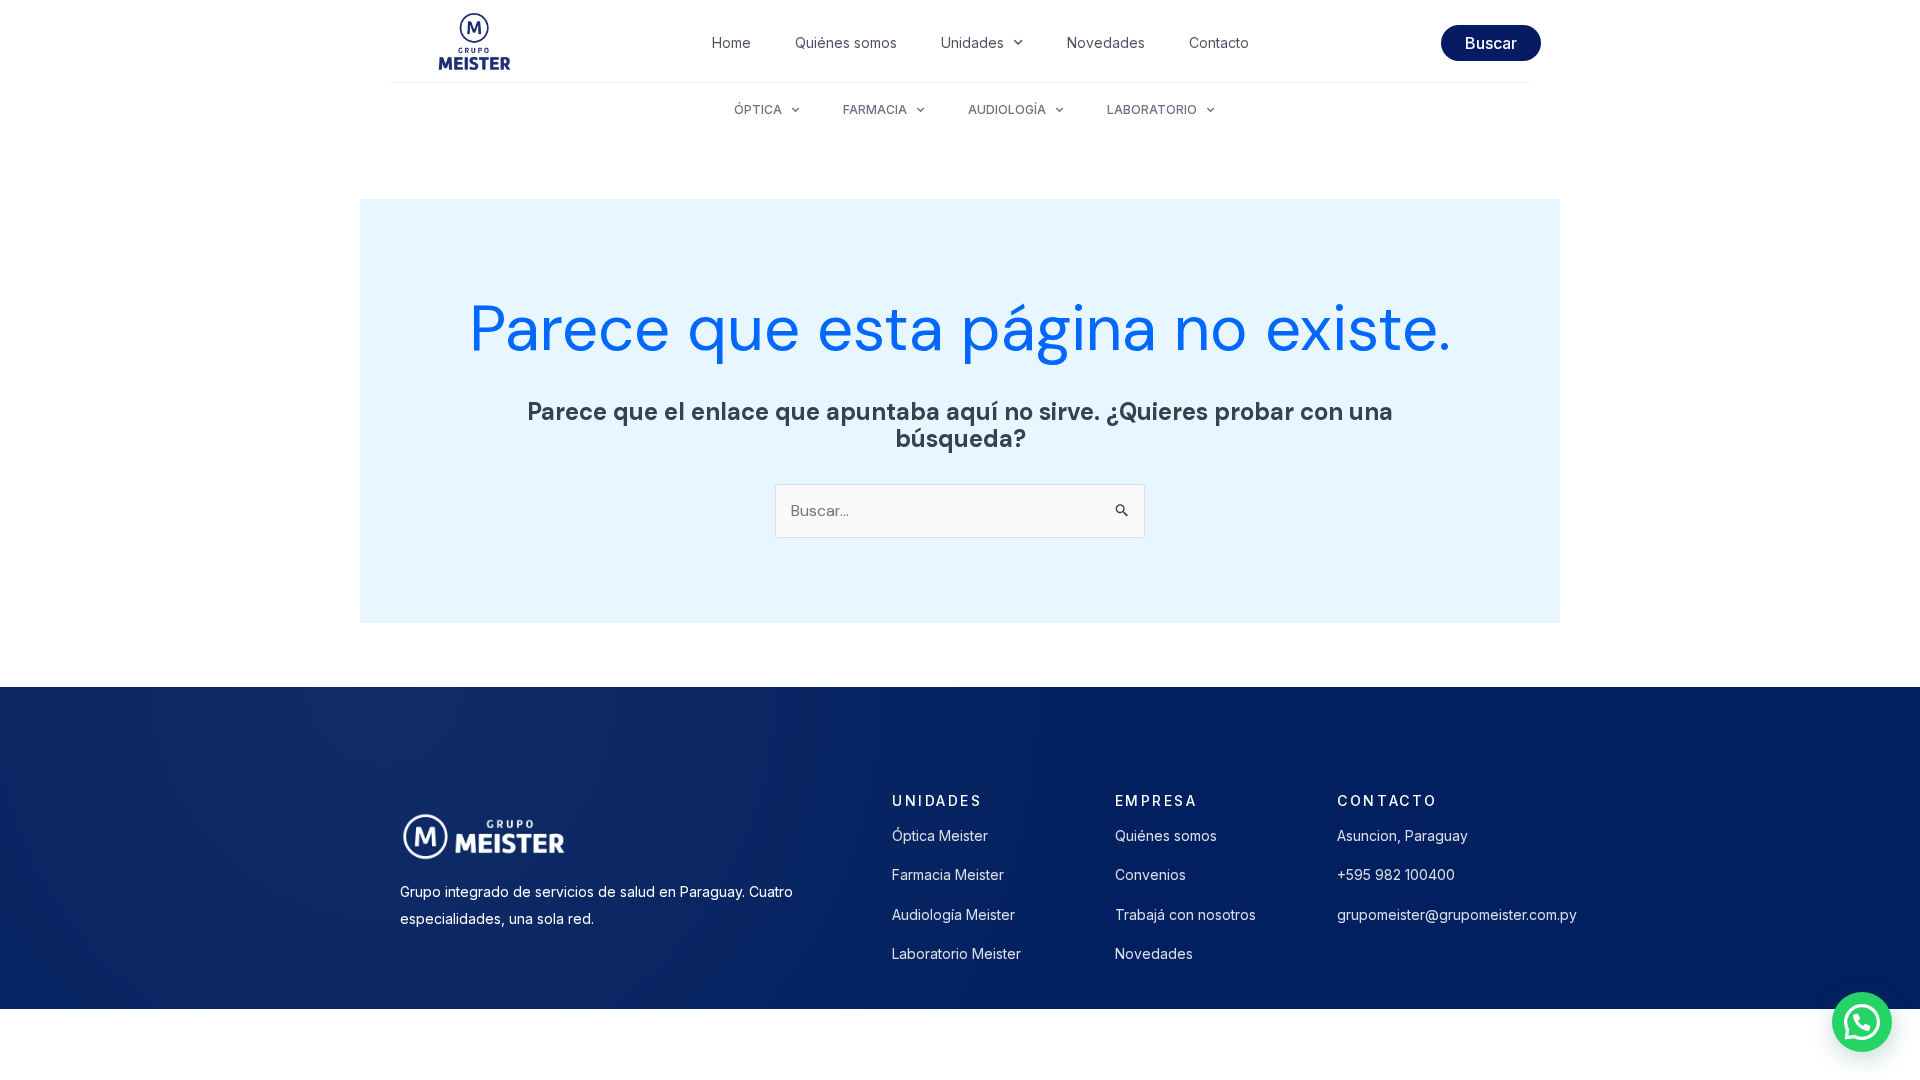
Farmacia (875, 109)
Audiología (1007, 109)
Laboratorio (1152, 109)
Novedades (1106, 42)
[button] (1862, 1022)
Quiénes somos (846, 42)
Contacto (1219, 42)
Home (731, 42)
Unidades (972, 42)
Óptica (758, 109)
